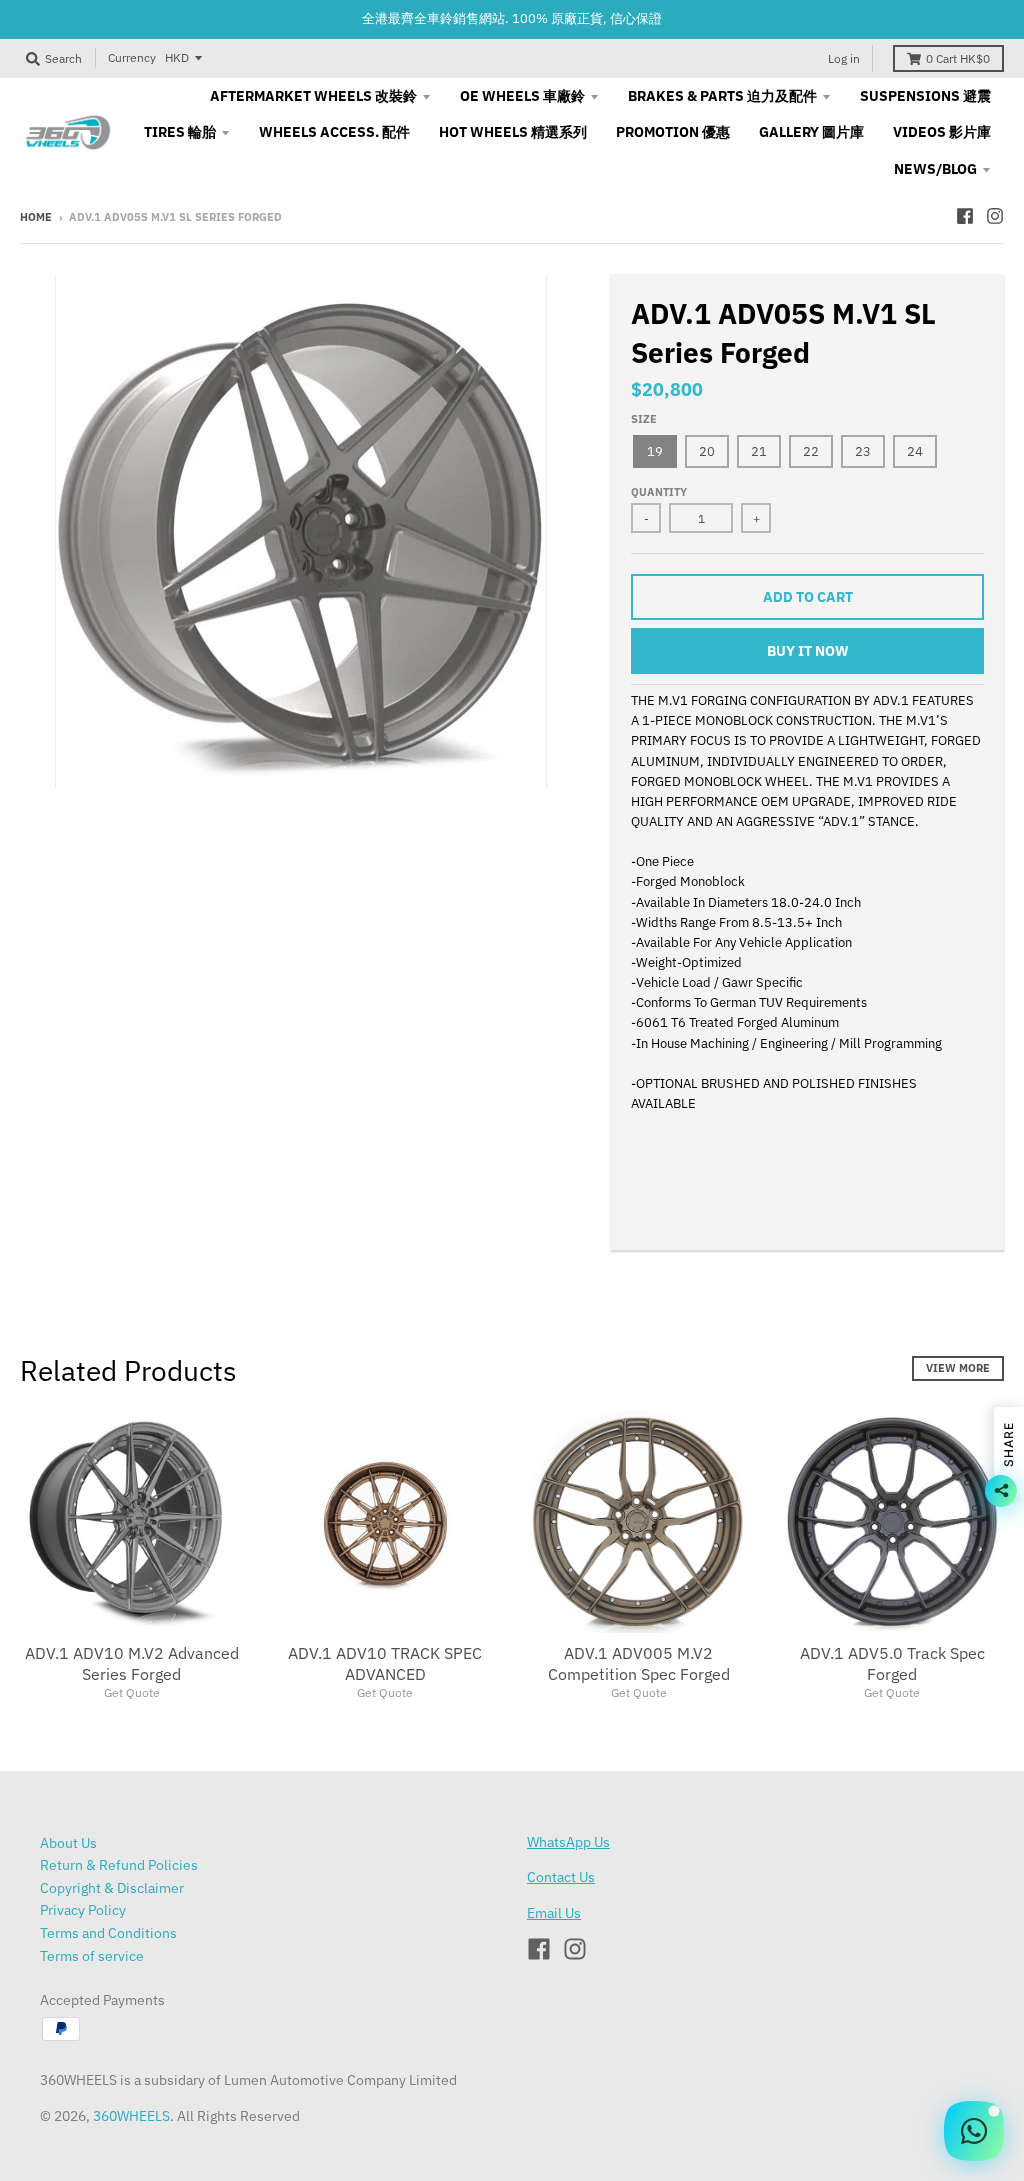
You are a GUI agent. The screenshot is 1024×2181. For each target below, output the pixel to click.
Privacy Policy (83, 1910)
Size (644, 419)
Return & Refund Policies (119, 1865)
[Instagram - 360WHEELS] (995, 216)
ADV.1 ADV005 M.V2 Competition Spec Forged (639, 1663)
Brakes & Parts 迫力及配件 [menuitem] (722, 96)
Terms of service (92, 1956)
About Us (68, 1843)
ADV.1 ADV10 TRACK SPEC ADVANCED (385, 1663)
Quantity (659, 492)
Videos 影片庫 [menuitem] (942, 132)
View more (958, 1368)
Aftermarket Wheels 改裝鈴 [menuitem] (313, 96)
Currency (132, 57)
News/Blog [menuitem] (935, 169)
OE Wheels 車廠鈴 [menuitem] (522, 96)
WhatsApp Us (568, 1842)
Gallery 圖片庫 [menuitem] (811, 132)
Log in (844, 58)
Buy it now (808, 651)
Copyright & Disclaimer (112, 1888)
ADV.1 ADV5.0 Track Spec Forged (892, 1663)
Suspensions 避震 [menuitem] (925, 96)
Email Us (554, 1913)
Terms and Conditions (108, 1933)
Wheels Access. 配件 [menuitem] (334, 132)
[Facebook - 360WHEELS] (965, 216)
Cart (958, 58)
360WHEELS (131, 2116)
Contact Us (561, 1877)
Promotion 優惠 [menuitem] (673, 132)
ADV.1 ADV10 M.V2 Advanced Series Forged (132, 1663)
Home (36, 217)
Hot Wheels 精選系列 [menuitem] (513, 132)
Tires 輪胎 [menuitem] (180, 132)
